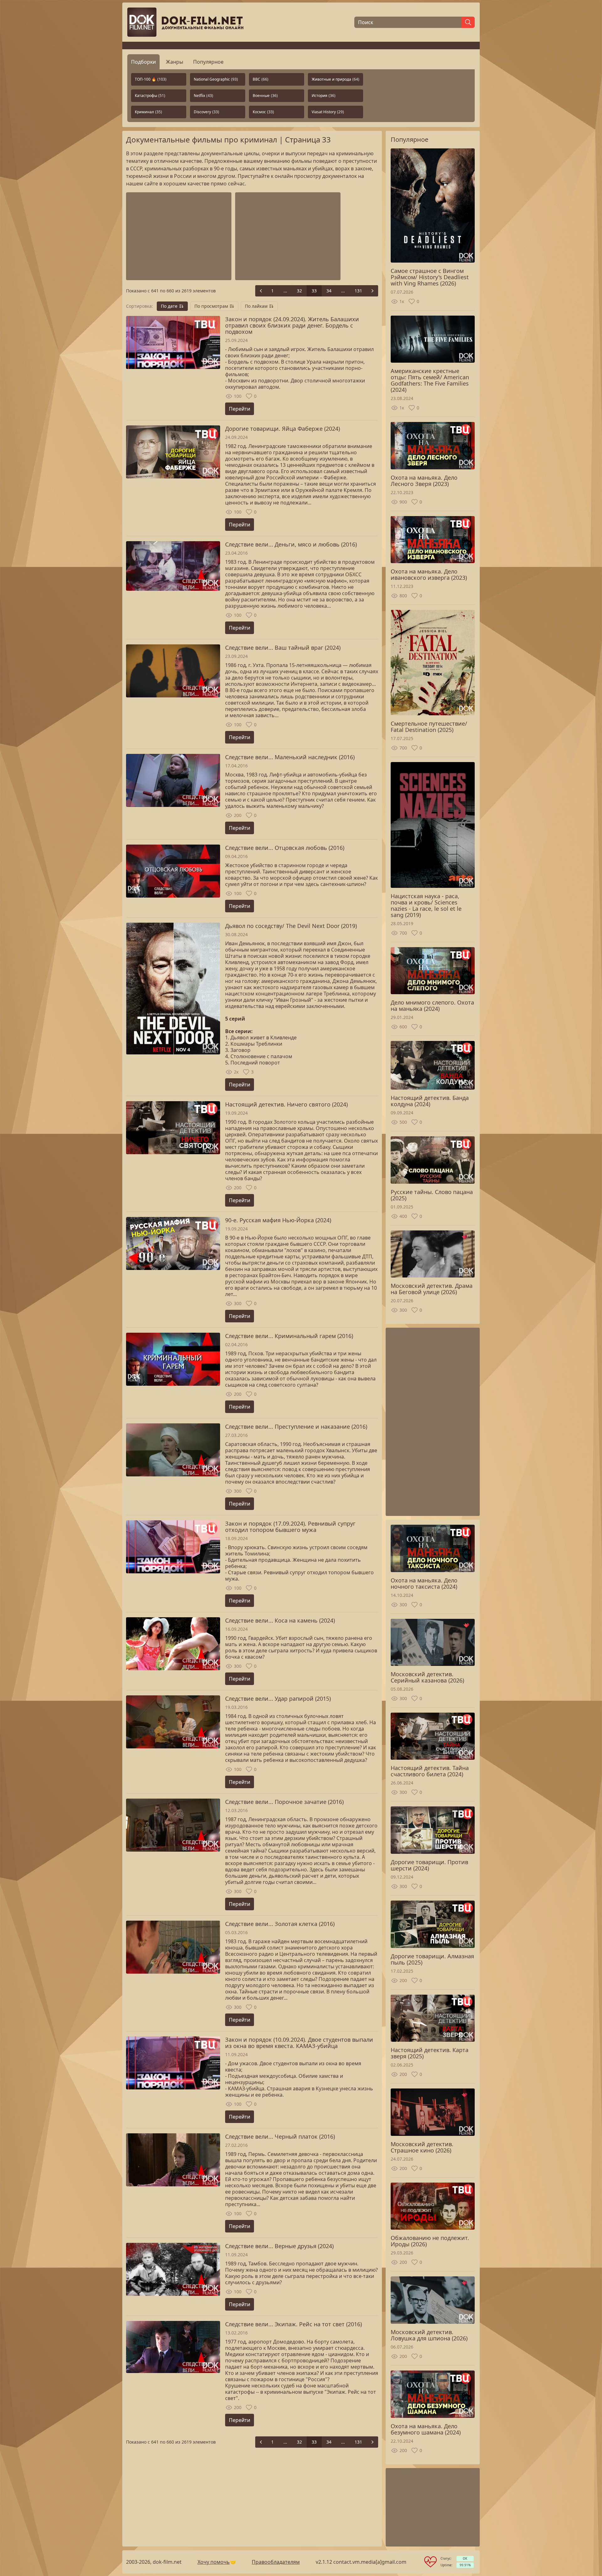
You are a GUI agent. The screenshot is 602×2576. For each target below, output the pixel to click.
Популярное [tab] (208, 62)
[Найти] (468, 22)
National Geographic (216, 79)
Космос (263, 112)
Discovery (206, 112)
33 (314, 291)
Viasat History (328, 112)
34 (329, 291)
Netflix (203, 96)
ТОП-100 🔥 (151, 79)
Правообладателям (276, 2562)
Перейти (240, 409)
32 (299, 291)
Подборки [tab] (143, 62)
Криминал (148, 112)
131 (358, 291)
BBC (261, 79)
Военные (265, 96)
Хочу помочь (214, 2562)
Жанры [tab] (174, 62)
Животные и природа (335, 79)
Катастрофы (150, 96)
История (324, 96)
